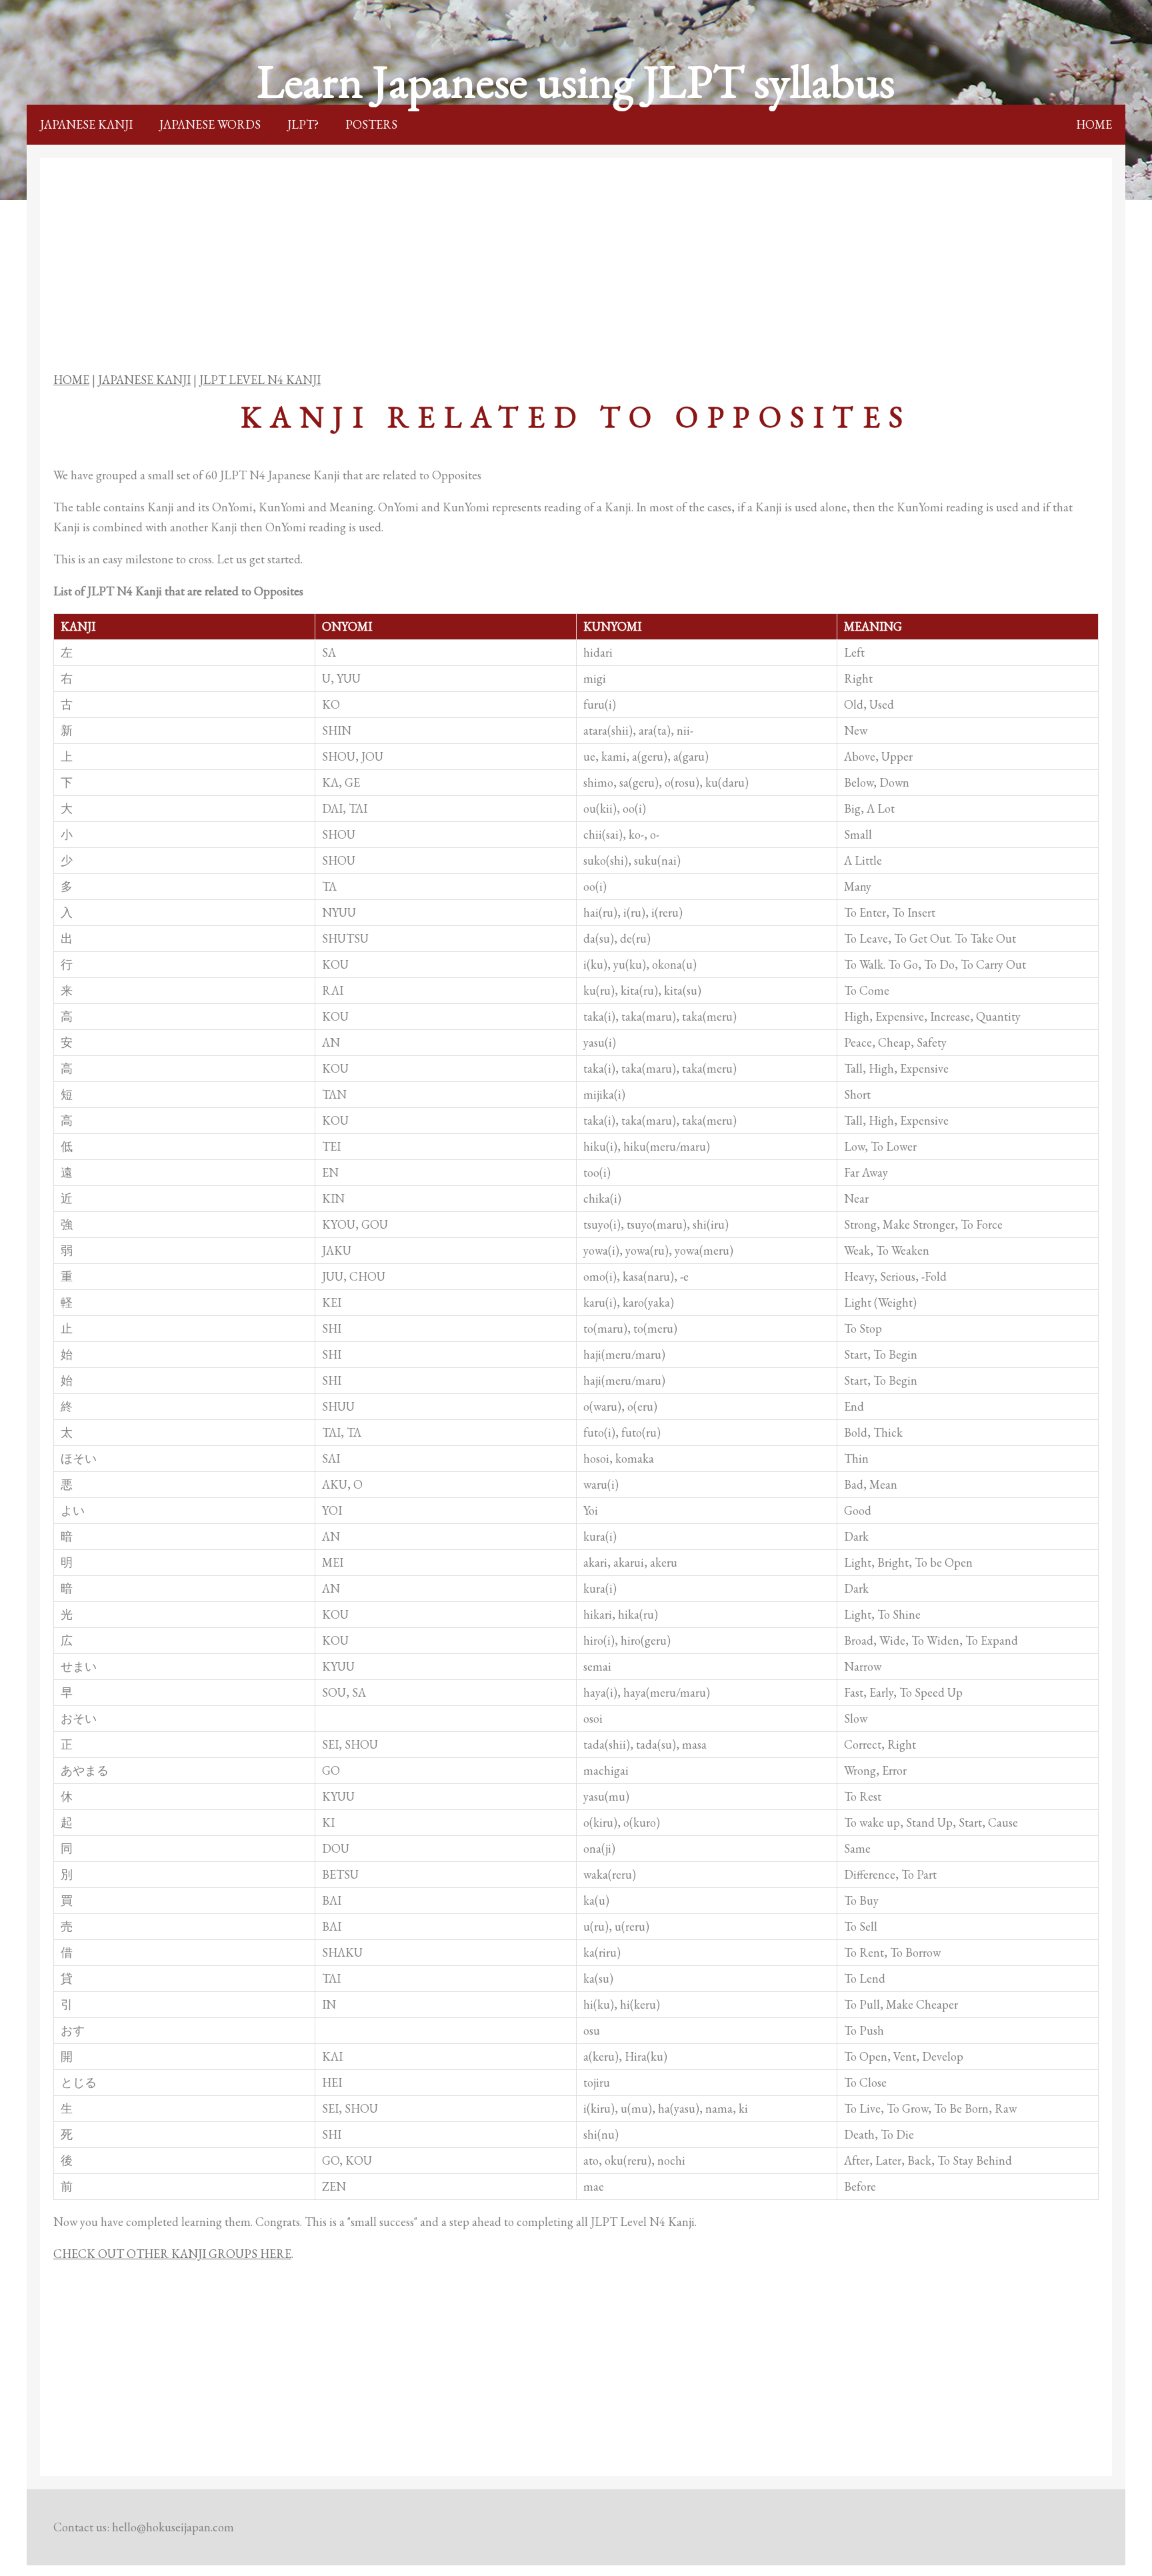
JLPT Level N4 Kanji (260, 380)
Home (1094, 124)
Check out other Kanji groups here (172, 2254)
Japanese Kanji (86, 124)
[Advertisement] (576, 265)
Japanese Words (210, 124)
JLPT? (303, 124)
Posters (371, 124)
